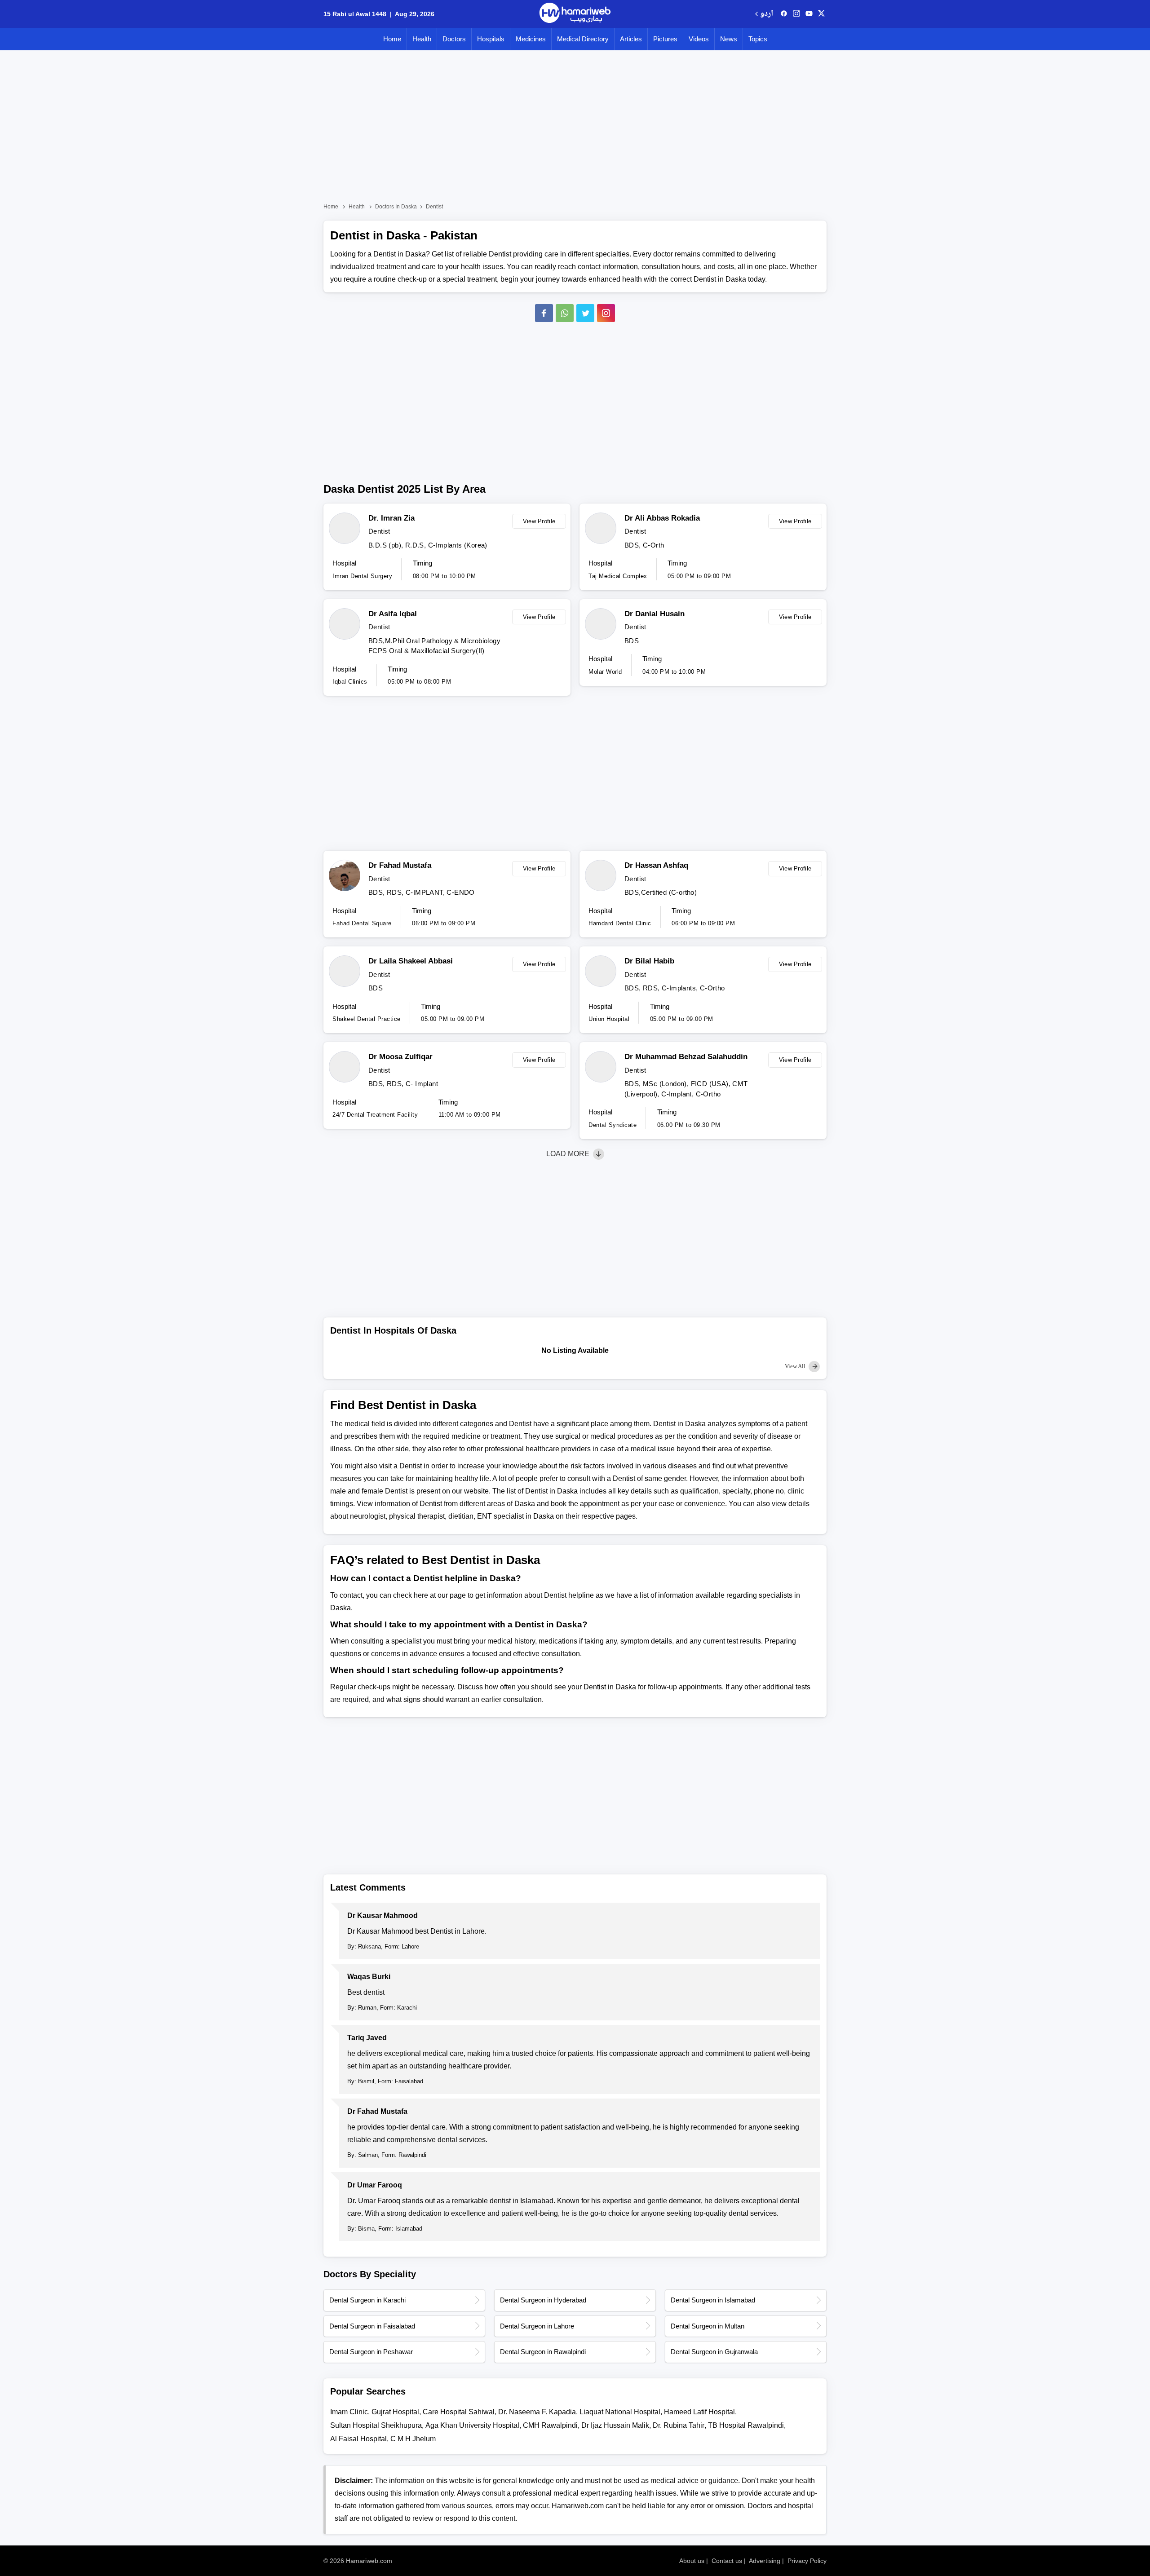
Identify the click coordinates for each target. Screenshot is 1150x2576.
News (729, 39)
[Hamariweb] (575, 14)
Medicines (531, 39)
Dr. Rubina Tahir (679, 2425)
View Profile (539, 521)
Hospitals (491, 39)
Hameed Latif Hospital (699, 2412)
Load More (569, 1154)
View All (796, 1366)
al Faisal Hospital (358, 2439)
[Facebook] (544, 313)
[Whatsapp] (565, 313)
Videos (699, 39)
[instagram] (606, 313)
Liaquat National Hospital (620, 2412)
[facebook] (784, 14)
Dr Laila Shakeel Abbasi (411, 961)
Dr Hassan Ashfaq (656, 865)
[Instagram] (796, 14)
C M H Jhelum (413, 2439)
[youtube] (809, 14)
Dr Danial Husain (655, 614)
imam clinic (349, 2412)
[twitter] (821, 14)
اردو (767, 14)
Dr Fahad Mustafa (400, 865)
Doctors (454, 39)
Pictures (665, 39)
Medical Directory (583, 39)
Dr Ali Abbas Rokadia (662, 518)
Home (392, 39)
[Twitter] (585, 313)
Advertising (765, 2561)
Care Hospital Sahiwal (459, 2412)
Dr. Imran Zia (391, 518)
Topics (758, 39)
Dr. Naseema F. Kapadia (537, 2412)
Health (422, 39)
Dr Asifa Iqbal (393, 614)
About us (692, 2561)
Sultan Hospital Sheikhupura (376, 2425)
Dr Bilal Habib (649, 961)
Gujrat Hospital (395, 2412)
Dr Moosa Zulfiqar (400, 1057)
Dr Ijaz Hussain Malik (615, 2425)
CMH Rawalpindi (550, 2425)
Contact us (727, 2561)
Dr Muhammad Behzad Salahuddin (686, 1057)
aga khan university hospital (472, 2425)
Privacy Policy (807, 2561)
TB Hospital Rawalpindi (746, 2425)
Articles (631, 39)
